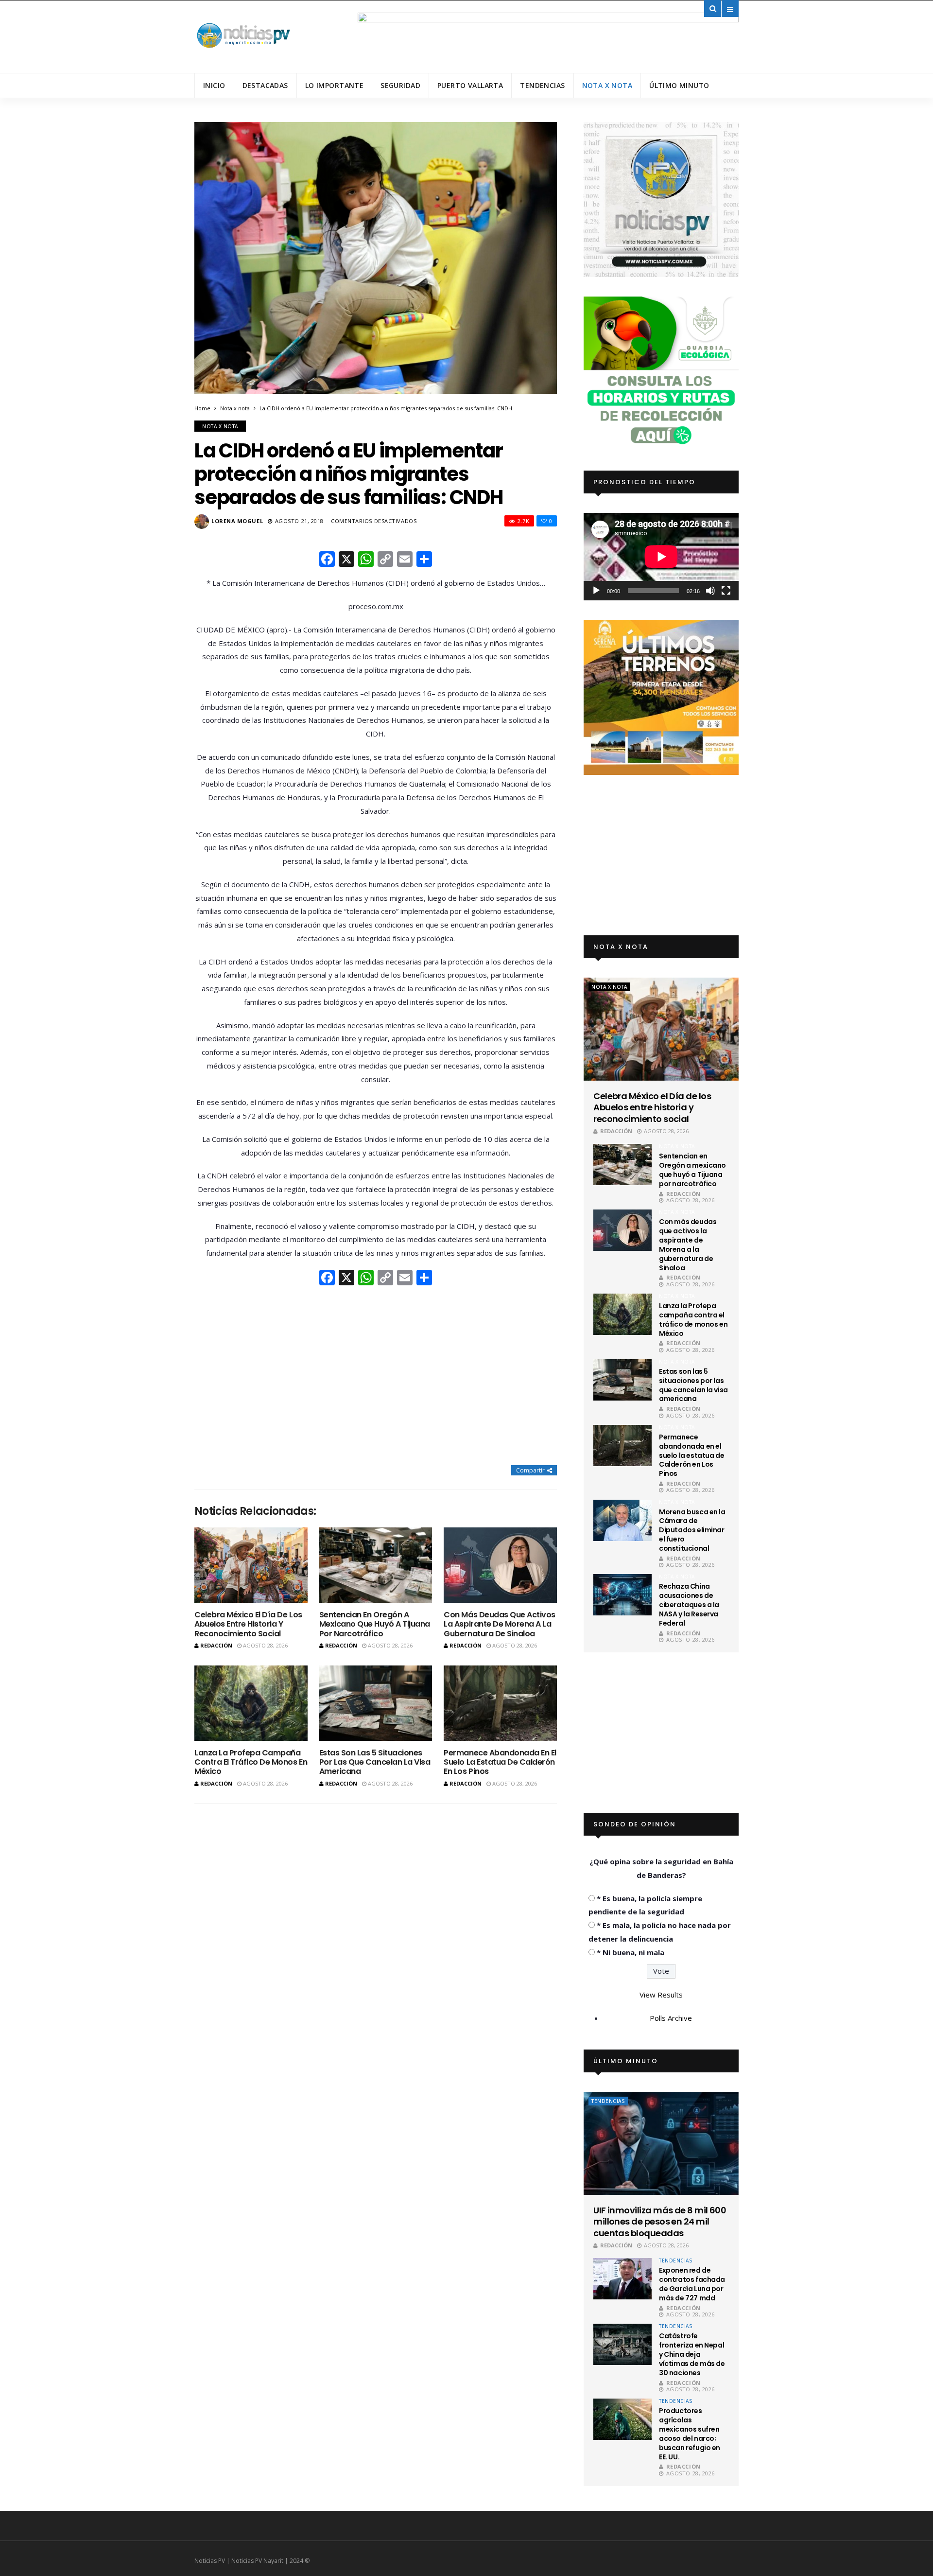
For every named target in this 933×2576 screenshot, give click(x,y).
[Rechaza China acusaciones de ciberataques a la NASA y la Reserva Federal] (622, 1595)
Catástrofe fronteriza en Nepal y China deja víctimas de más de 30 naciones (692, 2354)
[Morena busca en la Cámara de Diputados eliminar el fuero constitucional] (622, 1520)
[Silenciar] (710, 591)
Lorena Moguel (237, 521)
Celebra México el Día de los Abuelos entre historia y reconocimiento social (248, 1624)
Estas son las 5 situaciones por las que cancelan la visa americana (375, 1762)
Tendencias (542, 85)
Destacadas (265, 85)
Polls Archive (671, 2018)
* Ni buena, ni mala (631, 1952)
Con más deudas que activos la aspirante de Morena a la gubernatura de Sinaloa (500, 1624)
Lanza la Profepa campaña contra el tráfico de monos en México (251, 1762)
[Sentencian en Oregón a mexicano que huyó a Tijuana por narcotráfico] (376, 1565)
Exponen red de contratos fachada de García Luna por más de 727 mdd (692, 2284)
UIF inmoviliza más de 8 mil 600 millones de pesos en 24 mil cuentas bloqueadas (660, 2222)
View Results (661, 1995)
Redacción (216, 1645)
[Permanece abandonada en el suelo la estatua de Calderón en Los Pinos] (500, 1703)
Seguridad (400, 85)
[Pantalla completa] (726, 591)
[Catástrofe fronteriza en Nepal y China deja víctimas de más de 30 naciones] (622, 2344)
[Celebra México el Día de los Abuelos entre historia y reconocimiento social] (251, 1565)
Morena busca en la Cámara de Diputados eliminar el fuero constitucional (692, 1530)
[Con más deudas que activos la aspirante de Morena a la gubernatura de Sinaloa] (500, 1565)
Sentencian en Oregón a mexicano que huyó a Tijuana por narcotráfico (375, 1624)
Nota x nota (607, 85)
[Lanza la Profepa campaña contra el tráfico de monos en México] (251, 1703)
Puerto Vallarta (470, 85)
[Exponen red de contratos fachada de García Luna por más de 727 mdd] (622, 2279)
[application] (661, 556)
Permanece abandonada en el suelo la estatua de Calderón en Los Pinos (500, 1762)
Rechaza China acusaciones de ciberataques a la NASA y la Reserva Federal (689, 1605)
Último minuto (679, 85)
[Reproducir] (596, 591)
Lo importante (334, 85)
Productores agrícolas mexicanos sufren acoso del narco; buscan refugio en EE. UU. (690, 2434)
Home (202, 408)
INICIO (214, 85)
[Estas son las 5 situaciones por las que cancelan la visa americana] (376, 1703)
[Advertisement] (376, 1377)
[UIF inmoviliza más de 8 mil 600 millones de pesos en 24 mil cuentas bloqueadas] (661, 2143)
